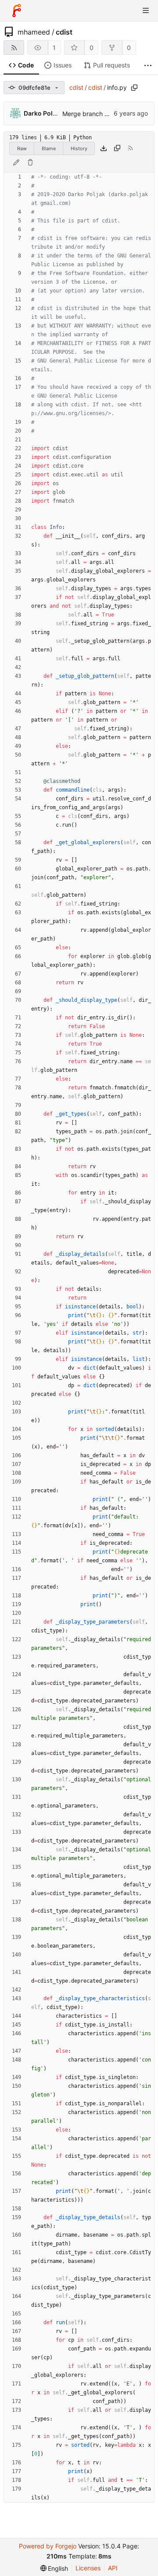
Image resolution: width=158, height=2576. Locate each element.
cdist (64, 32)
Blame (49, 148)
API (113, 2568)
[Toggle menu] (146, 11)
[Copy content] (117, 148)
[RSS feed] (14, 48)
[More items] (148, 65)
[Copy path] (134, 88)
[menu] (54, 2568)
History (79, 148)
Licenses (88, 2568)
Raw (22, 148)
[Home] (17, 11)
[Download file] (104, 148)
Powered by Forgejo (48, 2546)
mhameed (34, 32)
